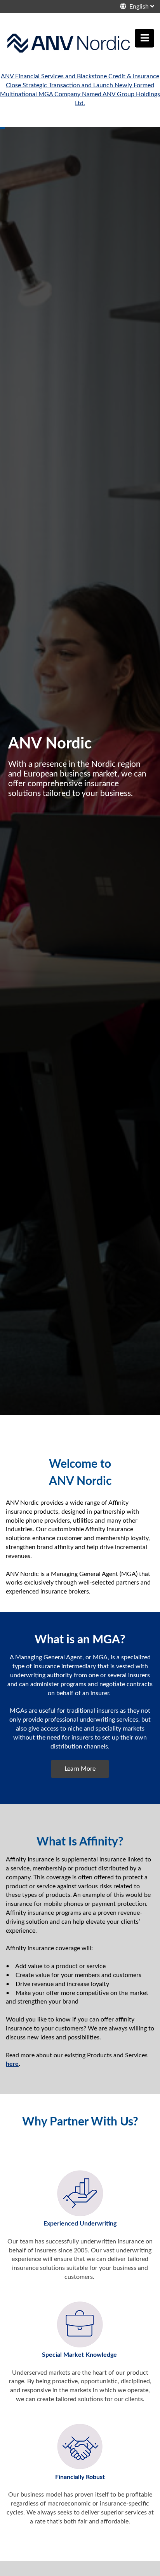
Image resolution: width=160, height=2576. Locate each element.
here (12, 2064)
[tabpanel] (80, 771)
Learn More (80, 1769)
